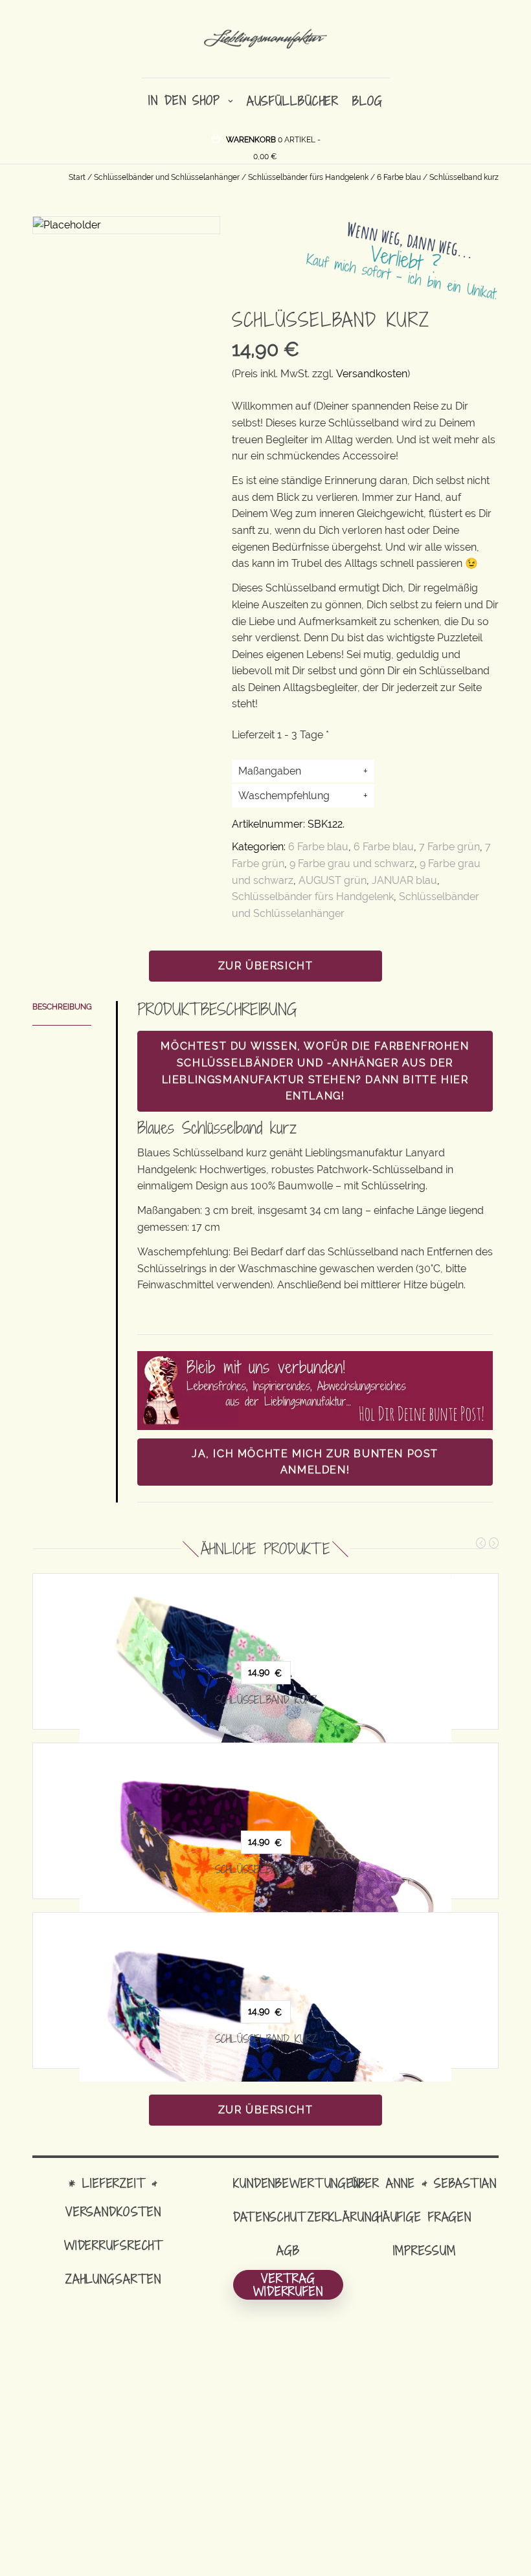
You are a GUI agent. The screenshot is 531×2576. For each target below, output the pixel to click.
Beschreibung (62, 1007)
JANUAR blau (404, 880)
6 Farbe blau (399, 177)
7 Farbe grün (449, 847)
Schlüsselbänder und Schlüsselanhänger (167, 177)
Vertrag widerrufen (288, 2285)
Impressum (424, 2250)
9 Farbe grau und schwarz (352, 864)
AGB (288, 2250)
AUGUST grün (333, 880)
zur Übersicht (266, 966)
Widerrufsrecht (113, 2245)
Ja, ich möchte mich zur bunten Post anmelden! (315, 1462)
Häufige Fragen (424, 2217)
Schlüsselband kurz (266, 1700)
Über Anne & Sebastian (424, 2183)
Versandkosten (372, 374)
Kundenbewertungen (297, 2183)
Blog (367, 101)
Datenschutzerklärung (307, 2217)
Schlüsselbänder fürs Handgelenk (308, 177)
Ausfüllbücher (293, 101)
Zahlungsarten (113, 2279)
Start (77, 177)
